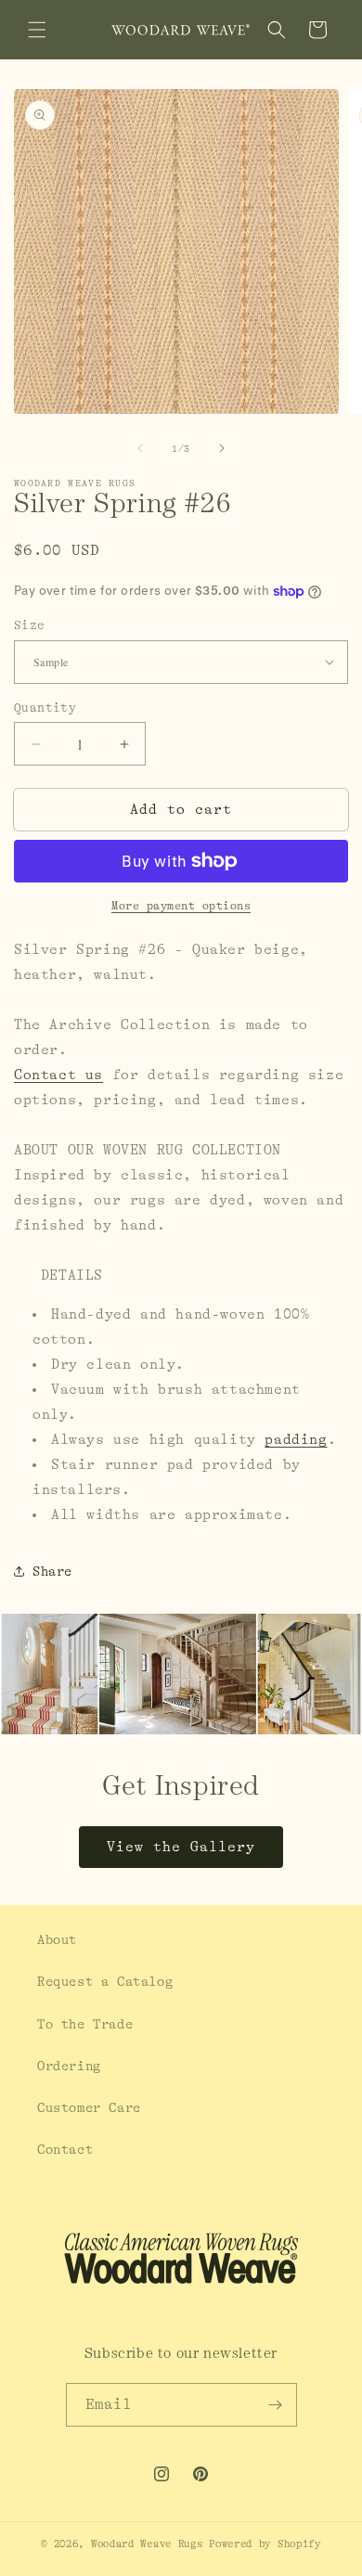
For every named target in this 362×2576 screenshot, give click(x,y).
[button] (37, 30)
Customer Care (89, 2107)
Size (30, 625)
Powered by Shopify (265, 2544)
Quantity (45, 708)
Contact (65, 2149)
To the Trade (85, 2024)
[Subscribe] (276, 2405)
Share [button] (52, 1571)
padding (296, 1440)
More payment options (181, 906)
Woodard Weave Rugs (147, 2544)
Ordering (69, 2066)
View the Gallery (181, 1847)
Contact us (58, 1075)
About (57, 1939)
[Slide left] (140, 448)
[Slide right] (222, 448)
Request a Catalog (105, 1981)
